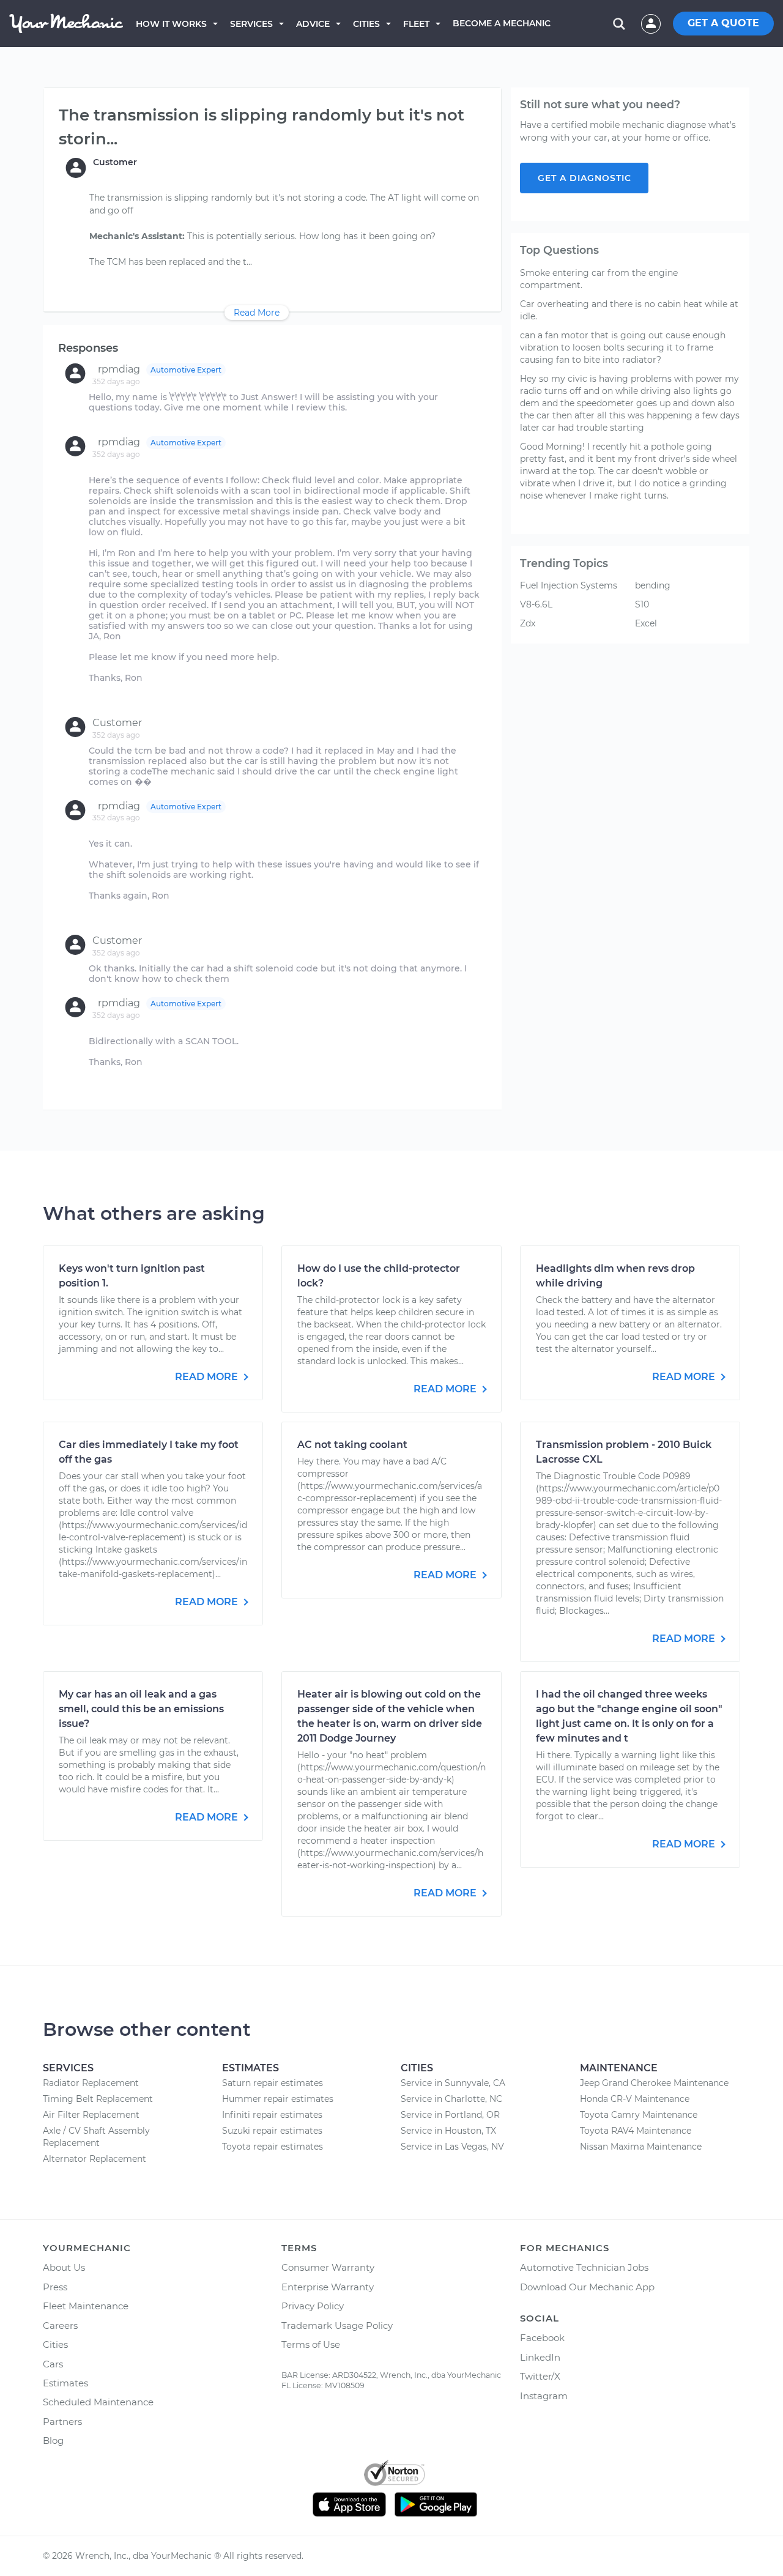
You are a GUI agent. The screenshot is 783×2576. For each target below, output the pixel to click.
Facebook (542, 2338)
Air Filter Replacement (91, 2115)
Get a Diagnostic (584, 178)
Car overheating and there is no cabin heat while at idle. (629, 310)
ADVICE (313, 24)
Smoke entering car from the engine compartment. (599, 279)
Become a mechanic (502, 23)
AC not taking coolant (352, 1445)
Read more (208, 1377)
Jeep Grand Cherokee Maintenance (654, 2083)
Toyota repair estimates (273, 2147)
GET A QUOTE (723, 23)
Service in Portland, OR (450, 2115)
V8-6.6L (536, 604)
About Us (64, 2267)
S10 (642, 604)
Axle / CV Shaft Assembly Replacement (96, 2137)
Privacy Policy (313, 2306)
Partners (62, 2422)
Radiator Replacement (91, 2083)
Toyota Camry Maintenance (639, 2115)
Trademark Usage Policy (337, 2325)
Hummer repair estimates (278, 2099)
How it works (171, 24)
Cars (53, 2364)
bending (653, 585)
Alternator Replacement (95, 2159)
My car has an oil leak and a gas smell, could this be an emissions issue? (141, 1709)
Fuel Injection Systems (569, 585)
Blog (53, 2441)
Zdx (528, 623)
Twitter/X (540, 2376)
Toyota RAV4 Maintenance (636, 2131)
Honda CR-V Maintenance (635, 2099)
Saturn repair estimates (273, 2083)
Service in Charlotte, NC (451, 2099)
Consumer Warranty (328, 2267)
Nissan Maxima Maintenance (641, 2147)
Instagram (544, 2396)
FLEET (416, 24)
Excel (646, 623)
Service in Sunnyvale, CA (453, 2083)
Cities (366, 24)
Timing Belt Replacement (98, 2099)
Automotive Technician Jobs (584, 2267)
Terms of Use (311, 2344)
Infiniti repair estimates (272, 2115)
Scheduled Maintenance (98, 2402)
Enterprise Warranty (328, 2287)
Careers (60, 2325)
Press (55, 2287)
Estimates (65, 2383)
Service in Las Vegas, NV (452, 2147)
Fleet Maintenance (86, 2306)
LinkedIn (540, 2357)
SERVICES (251, 24)
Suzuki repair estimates (272, 2131)
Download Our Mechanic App (587, 2287)
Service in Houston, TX (448, 2131)
